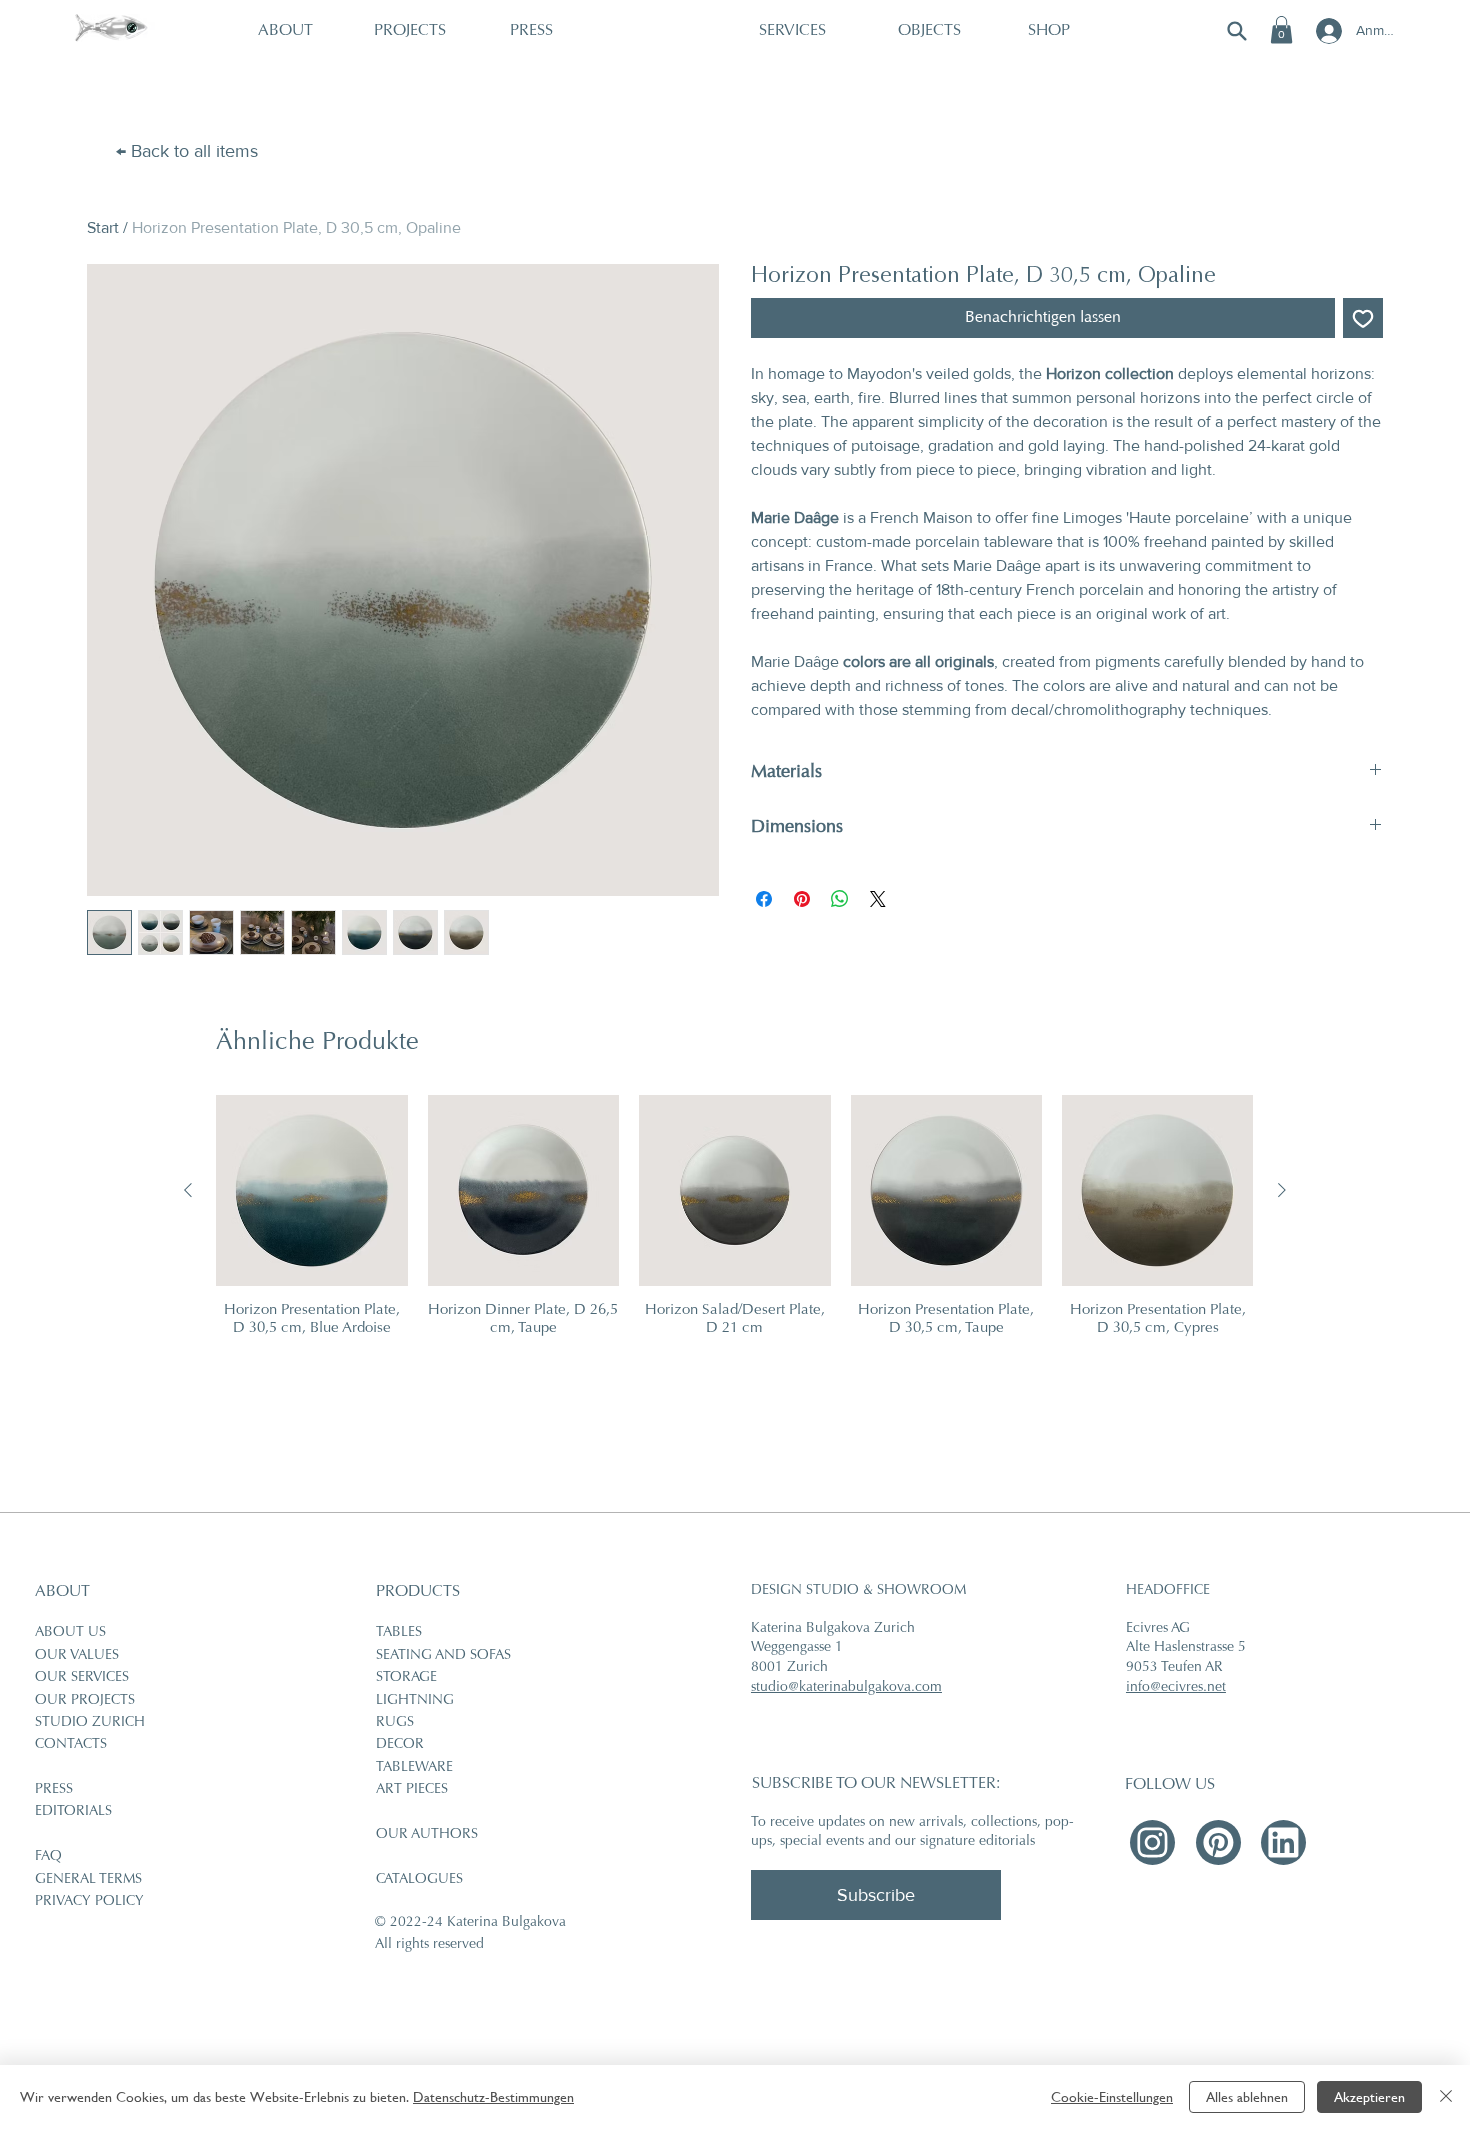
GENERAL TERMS (88, 1880)
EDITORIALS (73, 1812)
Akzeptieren (1369, 2097)
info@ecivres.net (1176, 1688)
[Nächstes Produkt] (1282, 1190)
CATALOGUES (419, 1880)
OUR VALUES (77, 1656)
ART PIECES (412, 1790)
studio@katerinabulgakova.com (846, 1688)
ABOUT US (70, 1633)
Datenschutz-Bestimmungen (493, 2097)
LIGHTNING (415, 1701)
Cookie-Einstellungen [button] (1112, 2097)
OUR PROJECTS (85, 1701)
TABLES (399, 1633)
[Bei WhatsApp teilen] (840, 899)
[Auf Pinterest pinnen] (802, 899)
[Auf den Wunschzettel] (1363, 318)
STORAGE (406, 1678)
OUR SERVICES (82, 1678)
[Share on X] (878, 899)
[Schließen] (1446, 2097)
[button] (1281, 29)
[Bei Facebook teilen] (764, 899)
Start (103, 227)
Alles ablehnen (1247, 2097)
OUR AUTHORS (427, 1835)
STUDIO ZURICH (90, 1723)
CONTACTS (71, 1745)
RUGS (395, 1723)
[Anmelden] (1327, 31)
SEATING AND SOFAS (443, 1656)
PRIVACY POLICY (89, 1902)
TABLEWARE (414, 1768)
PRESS (54, 1790)
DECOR (400, 1745)
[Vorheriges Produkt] (188, 1190)
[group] (734, 1225)
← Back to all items (187, 151)
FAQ (48, 1857)
